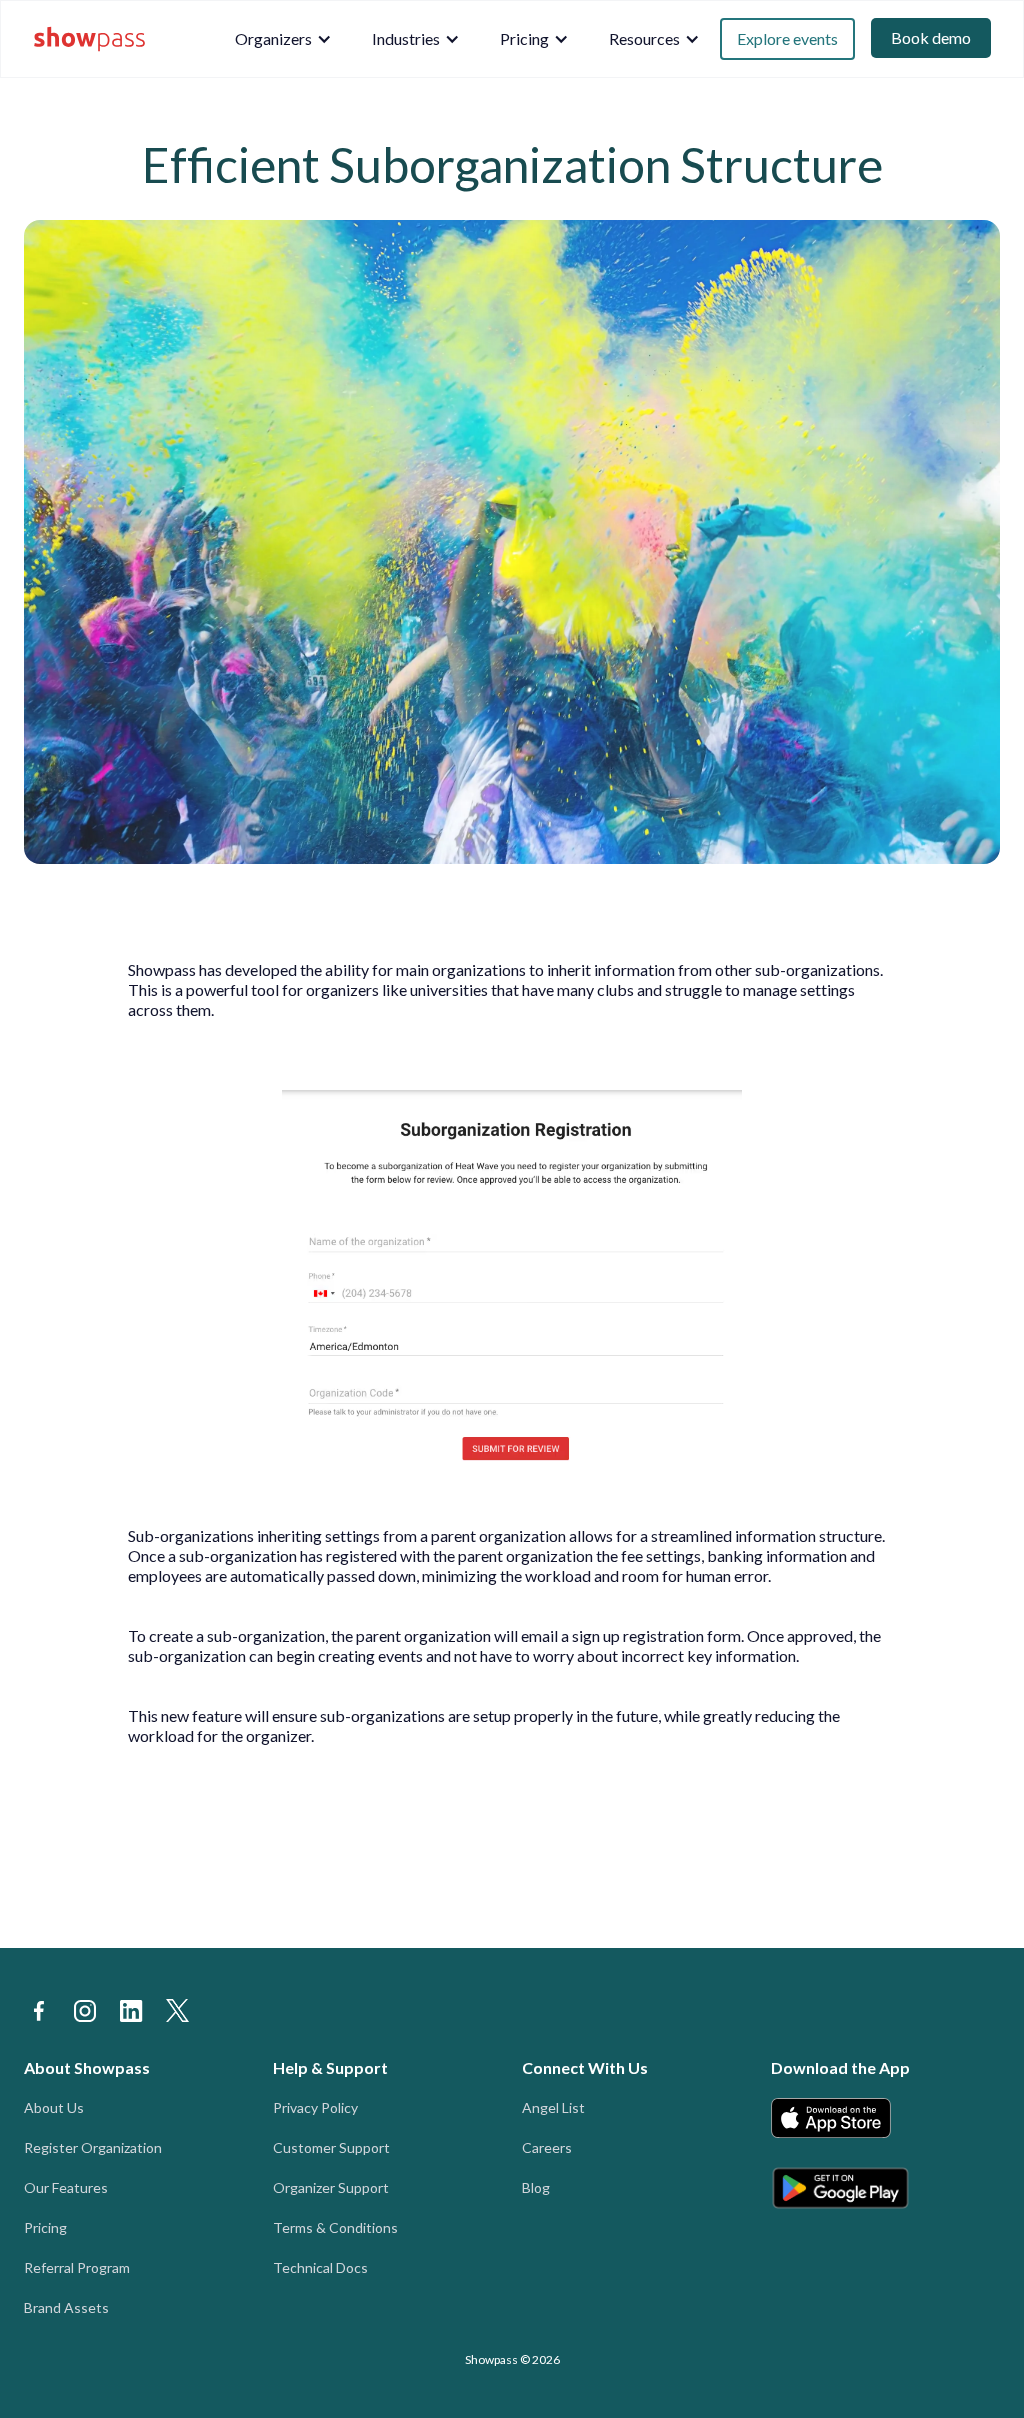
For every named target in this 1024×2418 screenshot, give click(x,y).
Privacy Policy (315, 2107)
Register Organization (93, 2147)
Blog (536, 2187)
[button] (283, 39)
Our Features (66, 2187)
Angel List (553, 2107)
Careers (547, 2147)
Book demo (931, 37)
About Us (54, 2107)
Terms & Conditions (335, 2227)
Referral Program (77, 2267)
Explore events (787, 38)
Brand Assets (66, 2307)
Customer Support (331, 2147)
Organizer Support (331, 2187)
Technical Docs (320, 2267)
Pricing (45, 2227)
